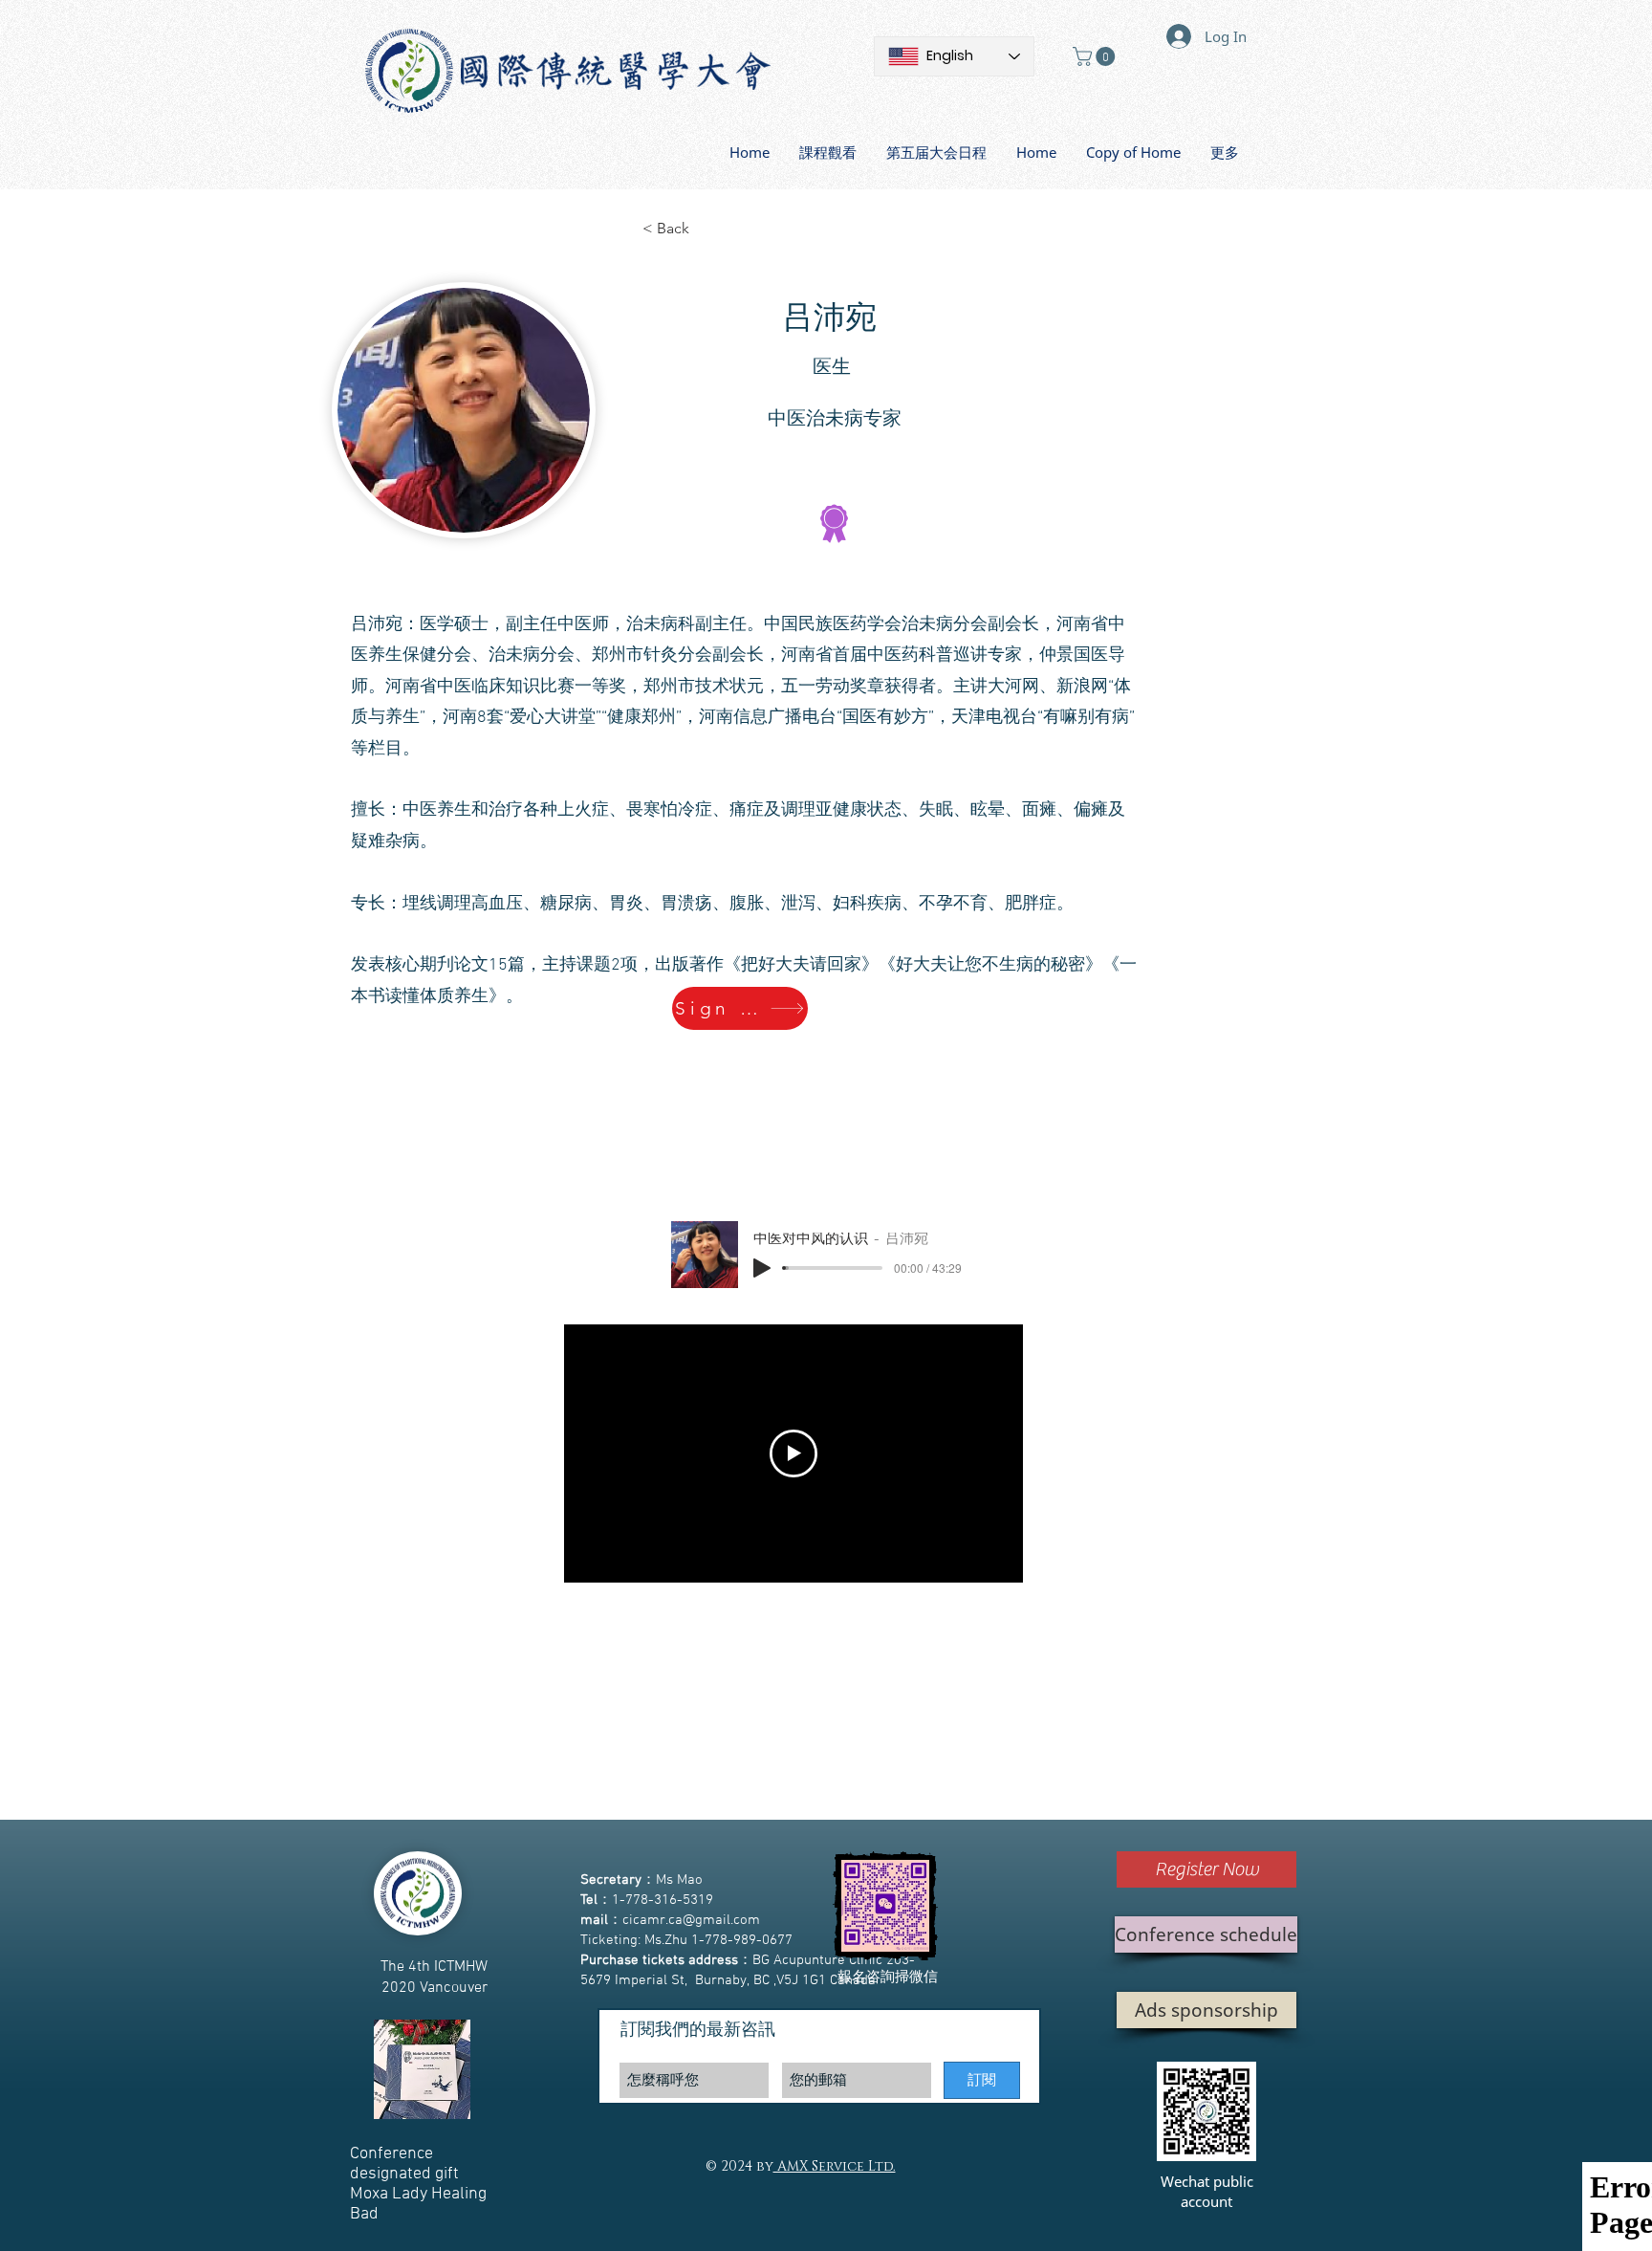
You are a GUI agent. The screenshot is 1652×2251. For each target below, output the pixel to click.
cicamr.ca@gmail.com (691, 1920)
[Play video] (793, 1453)
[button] (1096, 56)
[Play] (762, 1268)
